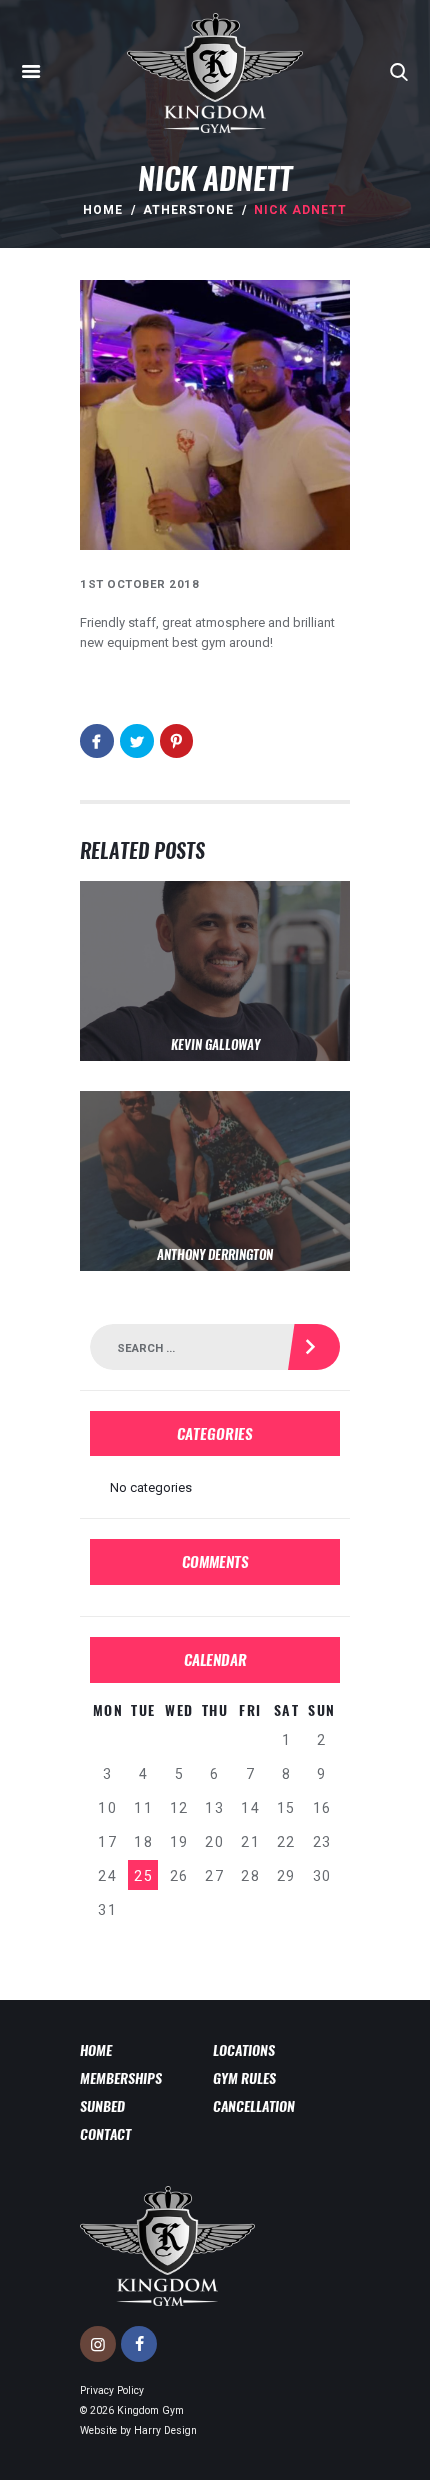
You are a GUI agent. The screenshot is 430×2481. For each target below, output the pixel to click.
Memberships (121, 2078)
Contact (105, 2134)
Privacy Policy (112, 2390)
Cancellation (254, 2106)
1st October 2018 (139, 584)
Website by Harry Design (138, 2430)
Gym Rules (244, 2078)
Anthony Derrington (215, 1255)
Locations (244, 2050)
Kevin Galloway (215, 1045)
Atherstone (188, 210)
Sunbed (102, 2106)
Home (103, 210)
